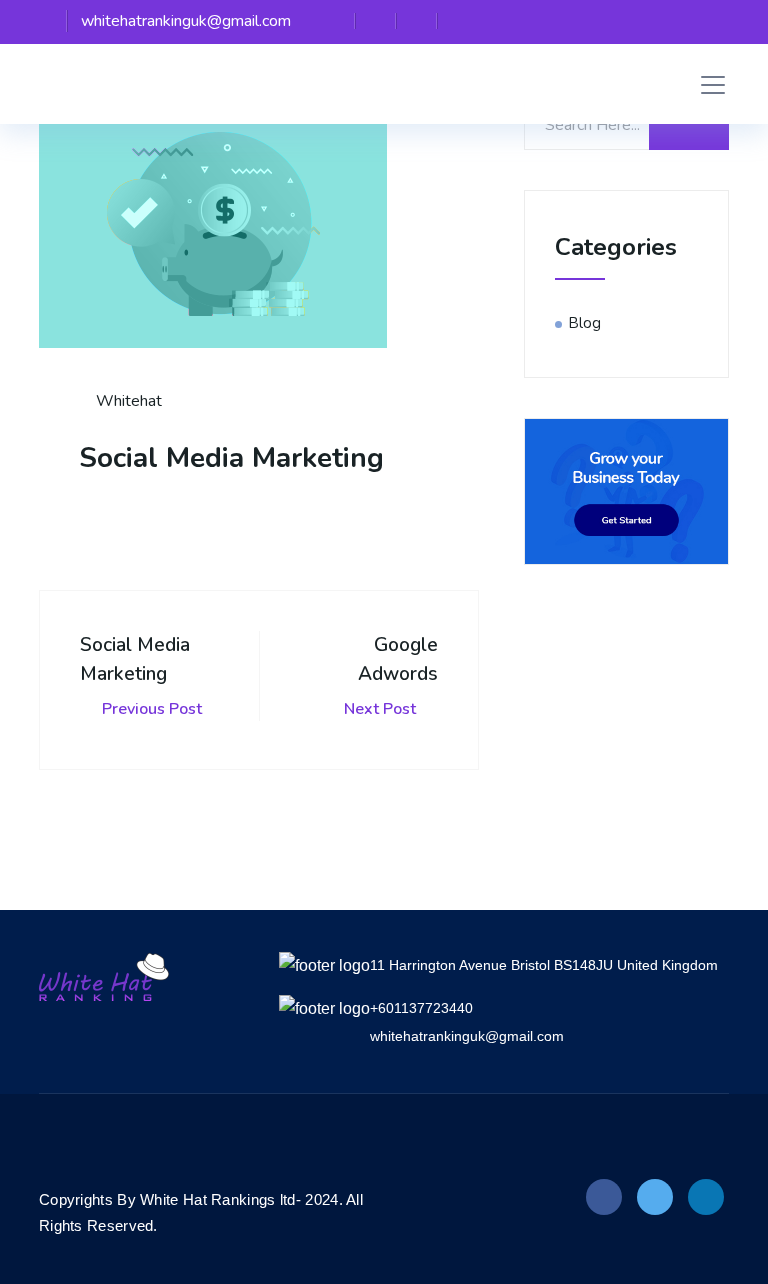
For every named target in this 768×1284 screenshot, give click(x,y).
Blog (585, 323)
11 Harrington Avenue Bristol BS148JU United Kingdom (544, 965)
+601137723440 (421, 1008)
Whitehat (127, 401)
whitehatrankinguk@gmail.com (467, 1036)
